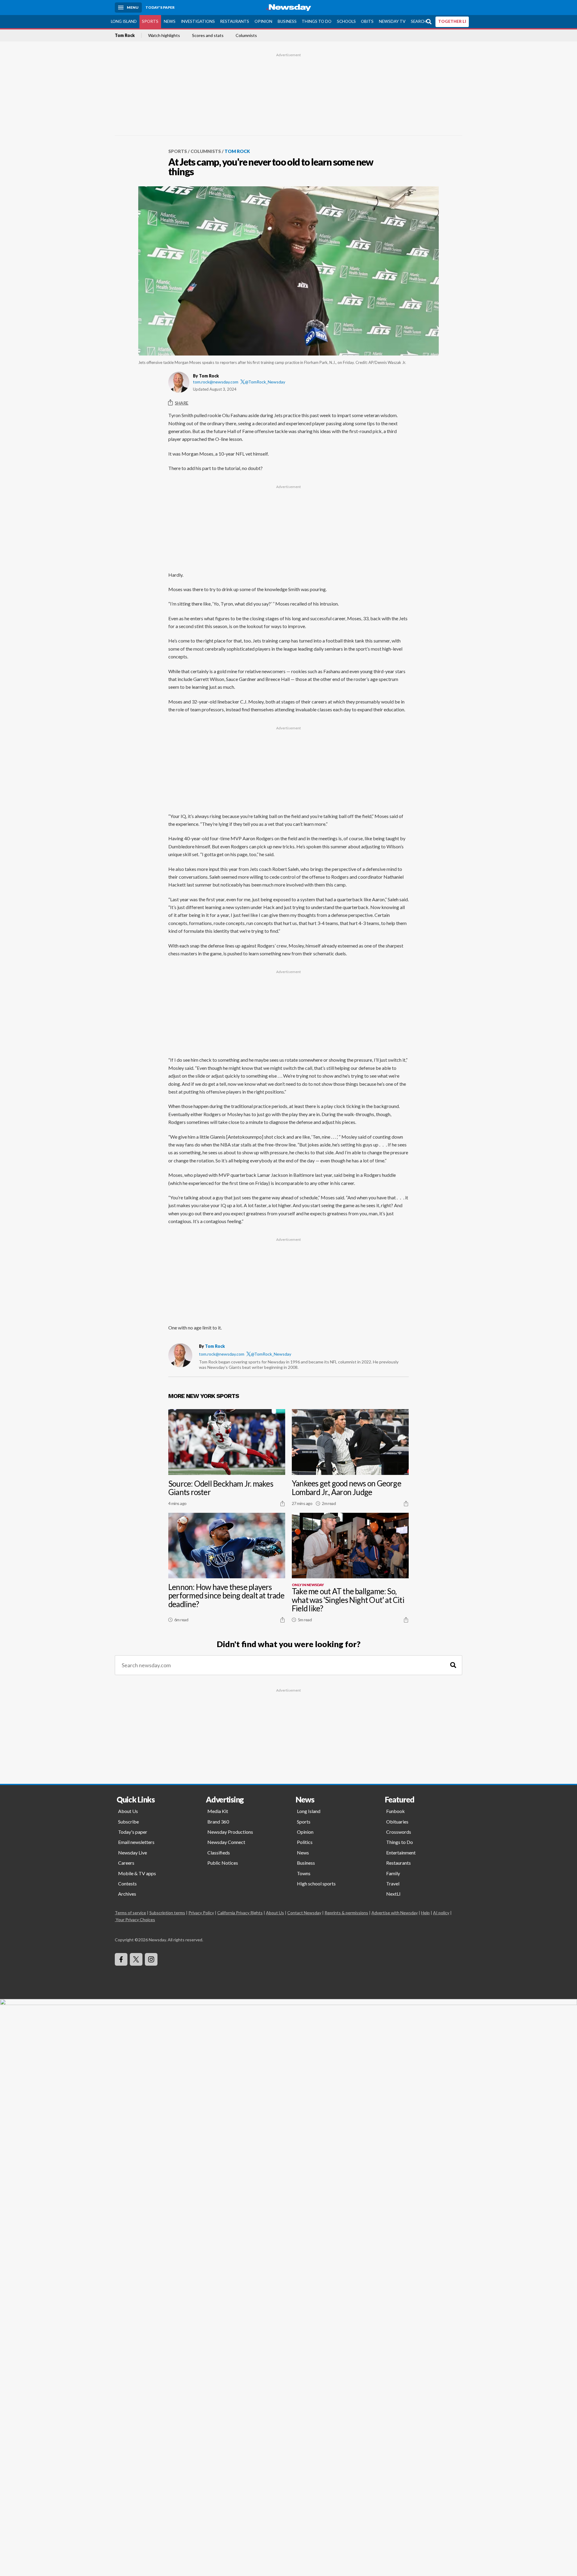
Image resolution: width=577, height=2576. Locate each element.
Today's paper (133, 1832)
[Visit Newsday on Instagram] (151, 1959)
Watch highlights (164, 35)
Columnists (246, 35)
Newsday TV (392, 21)
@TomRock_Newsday (265, 382)
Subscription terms (167, 1913)
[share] (282, 1503)
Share (182, 403)
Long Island (124, 21)
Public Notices (223, 1863)
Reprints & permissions (346, 1913)
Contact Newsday (304, 1913)
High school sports (316, 1883)
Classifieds (219, 1853)
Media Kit (218, 1811)
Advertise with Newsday (395, 1913)
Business (287, 21)
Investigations (198, 21)
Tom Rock (125, 35)
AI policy (441, 1913)
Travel (393, 1883)
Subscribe (128, 1822)
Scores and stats (208, 35)
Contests (127, 1883)
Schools (346, 21)
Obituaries (397, 1822)
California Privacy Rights (240, 1913)
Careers (126, 1863)
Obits (367, 21)
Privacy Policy (201, 1913)
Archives (127, 1894)
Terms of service (130, 1913)
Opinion (263, 21)
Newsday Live (133, 1853)
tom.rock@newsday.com (216, 382)
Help (425, 1913)
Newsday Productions (230, 1832)
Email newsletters (136, 1842)
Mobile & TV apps (137, 1873)
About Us (128, 1811)
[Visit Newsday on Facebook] (121, 1959)
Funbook (395, 1811)
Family (393, 1873)
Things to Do (317, 21)
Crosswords (399, 1832)
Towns (304, 1873)
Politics (305, 1842)
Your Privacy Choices (135, 1920)
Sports (150, 21)
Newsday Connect (226, 1842)
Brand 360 (218, 1822)
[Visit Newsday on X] (136, 1959)
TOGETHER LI (452, 21)
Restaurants (235, 21)
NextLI (393, 1894)
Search (419, 21)
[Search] (453, 1665)
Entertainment (401, 1853)
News (170, 21)
